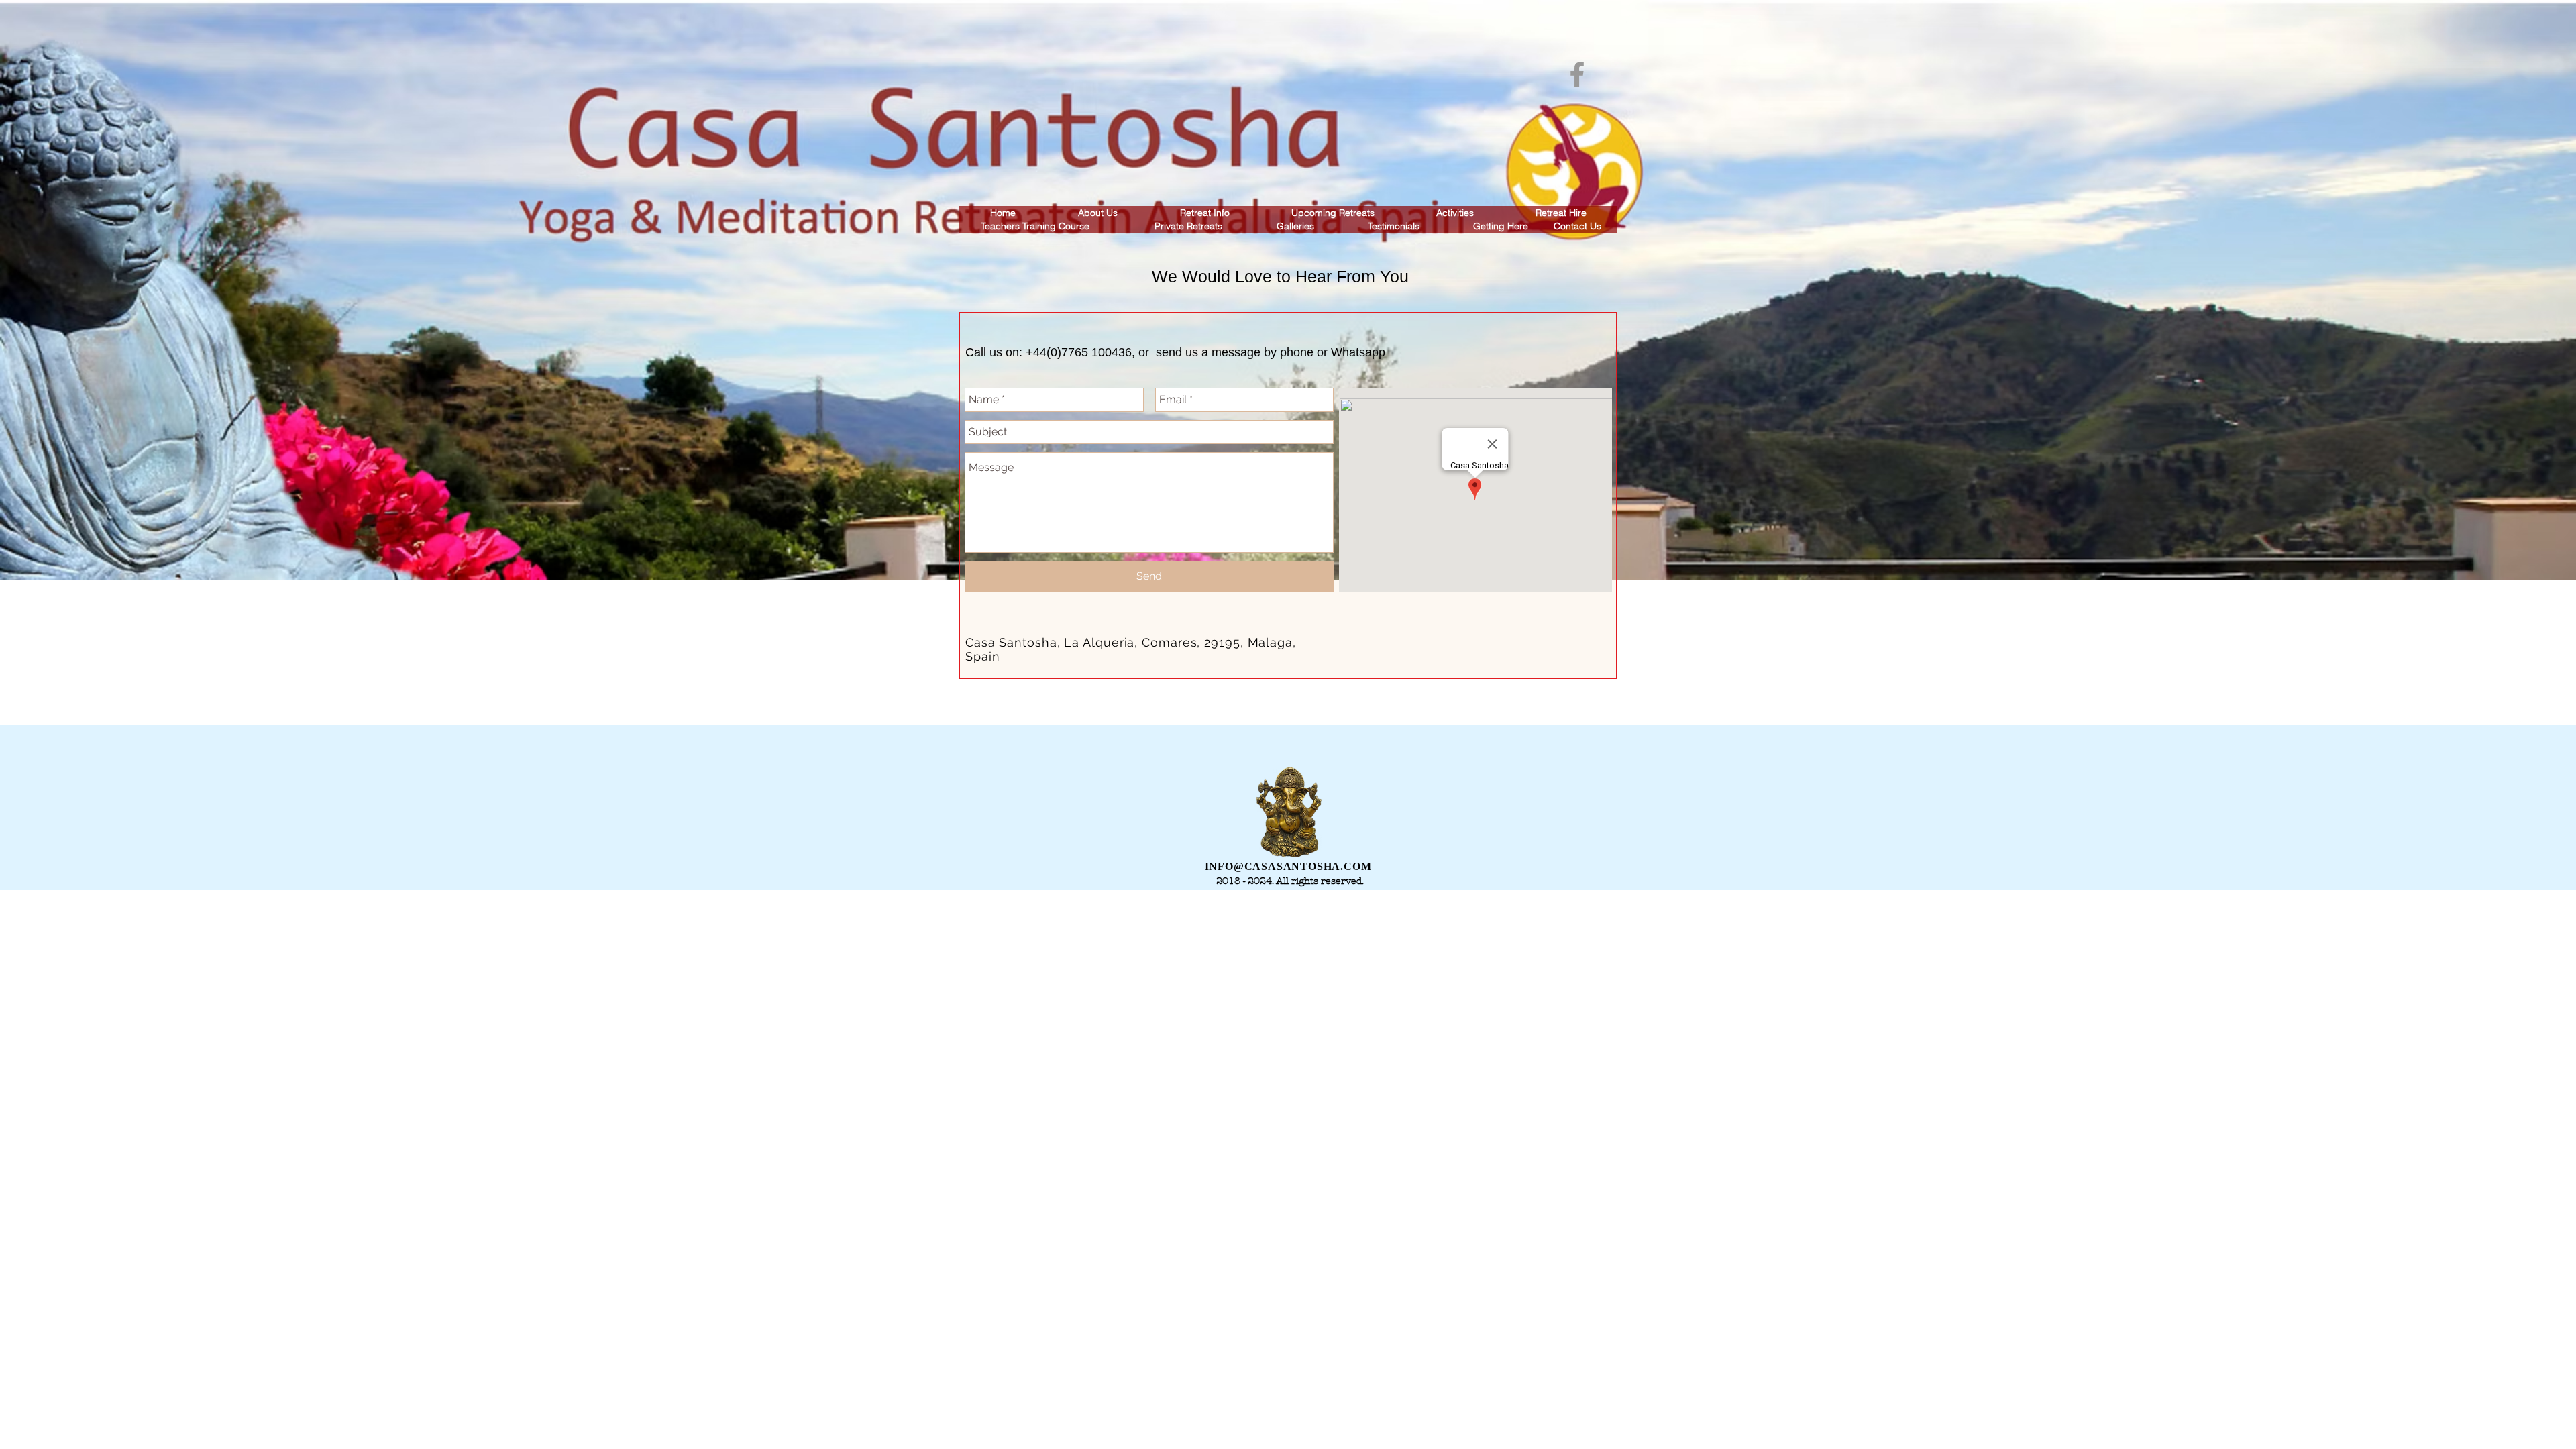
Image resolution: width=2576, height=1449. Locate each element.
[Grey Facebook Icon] (1577, 74)
